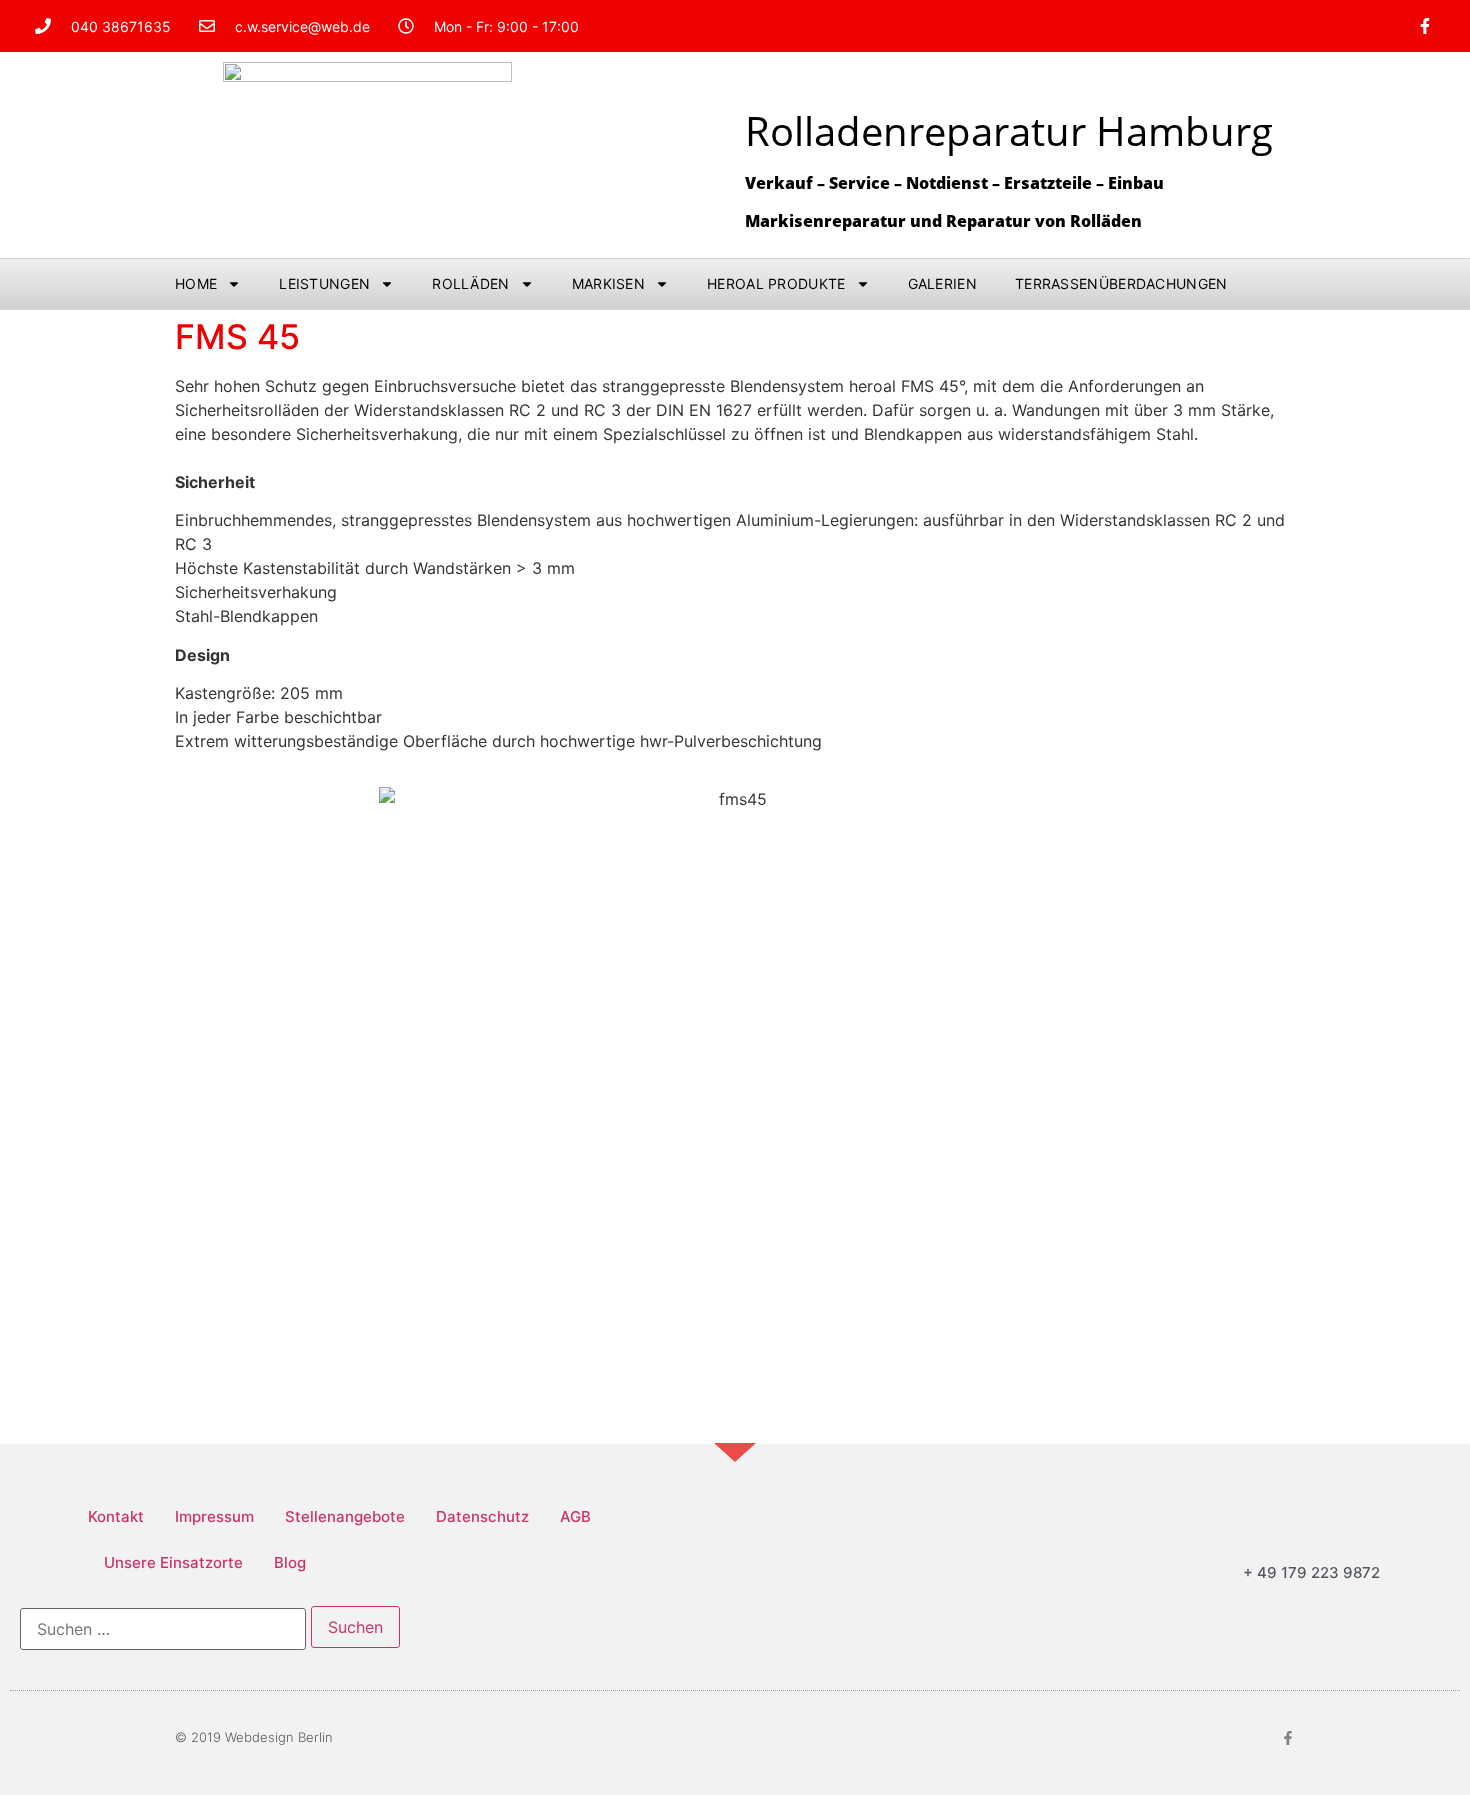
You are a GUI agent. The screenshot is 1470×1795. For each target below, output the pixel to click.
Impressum (214, 1516)
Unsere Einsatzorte (173, 1562)
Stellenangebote (345, 1516)
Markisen (608, 283)
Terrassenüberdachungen (1121, 283)
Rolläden (470, 283)
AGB (575, 1516)
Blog (290, 1562)
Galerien (942, 283)
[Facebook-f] (1425, 26)
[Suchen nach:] (163, 1629)
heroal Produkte (776, 283)
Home (196, 283)
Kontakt (116, 1516)
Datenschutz (482, 1516)
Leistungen (324, 283)
